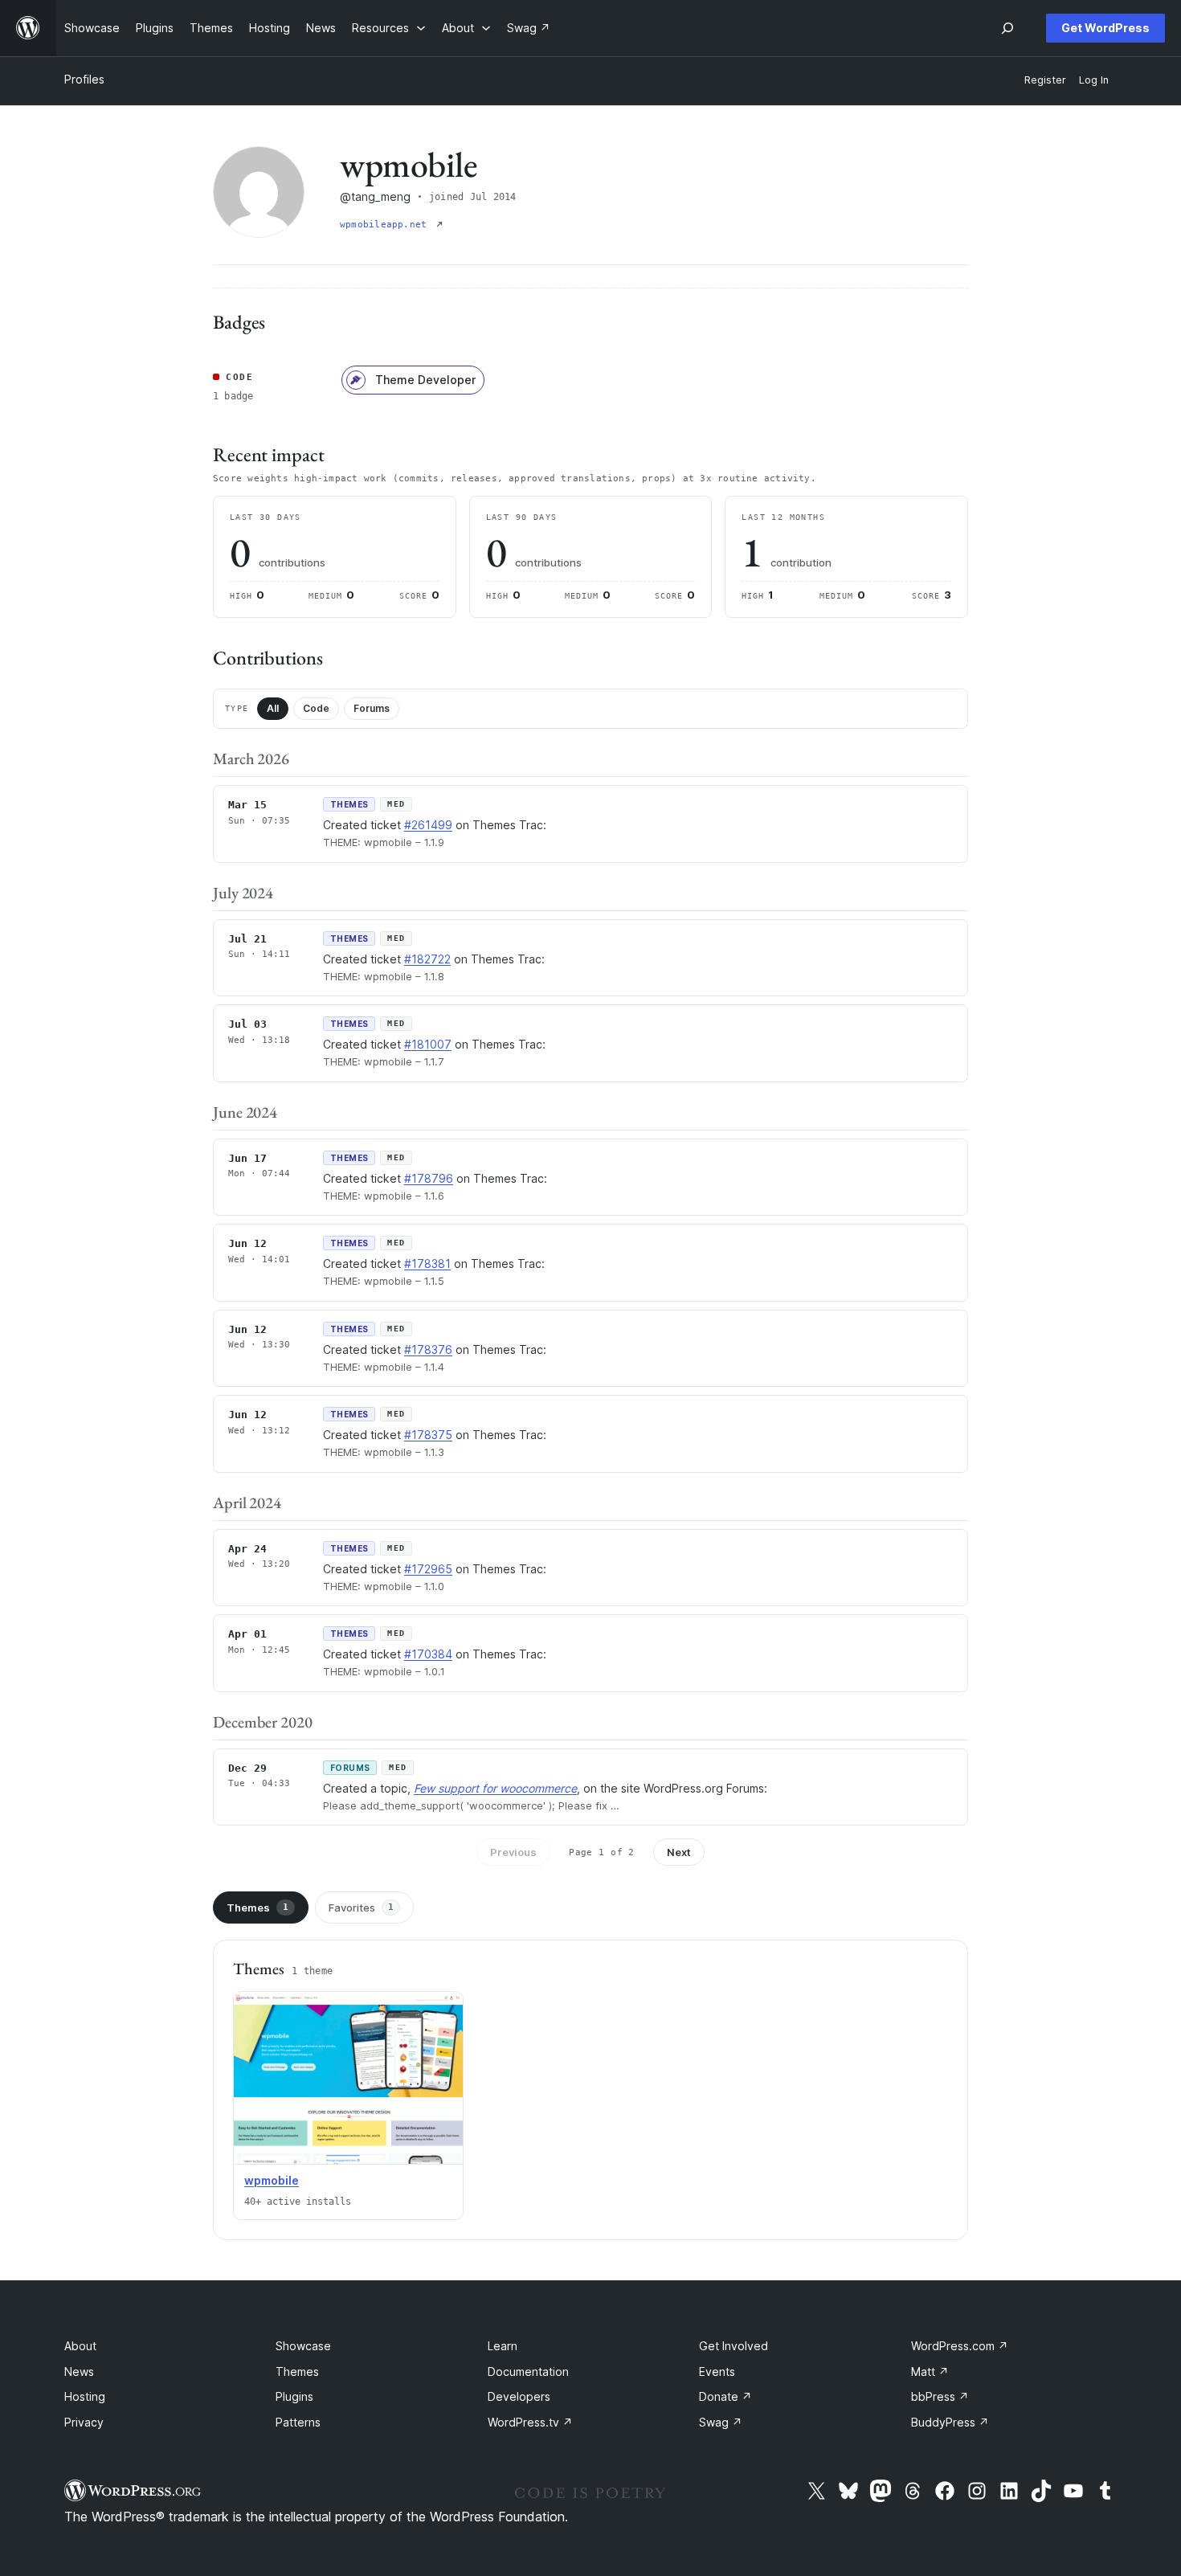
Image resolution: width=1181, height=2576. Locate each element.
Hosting (85, 2396)
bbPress (940, 2396)
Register (1045, 80)
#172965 (428, 1569)
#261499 (428, 825)
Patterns (298, 2422)
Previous (513, 1852)
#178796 (429, 1178)
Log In (1094, 80)
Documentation (528, 2372)
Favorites (361, 1907)
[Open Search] (1007, 28)
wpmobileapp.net (386, 225)
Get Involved (734, 2346)
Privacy (84, 2422)
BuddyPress (950, 2422)
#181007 (428, 1044)
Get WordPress (1105, 28)
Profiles (84, 79)
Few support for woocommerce (495, 1788)
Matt (930, 2372)
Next (679, 1852)
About (80, 2346)
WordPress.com (960, 2346)
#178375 (428, 1435)
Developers (519, 2396)
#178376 (428, 1349)
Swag (721, 2422)
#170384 (428, 1654)
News (79, 2372)
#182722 (427, 959)
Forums (372, 708)
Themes (257, 1907)
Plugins (294, 2396)
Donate (725, 2396)
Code (316, 708)
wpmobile (272, 2180)
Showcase (303, 2346)
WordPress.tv (530, 2422)
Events (717, 2372)
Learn (503, 2346)
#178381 (427, 1263)
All (273, 708)
